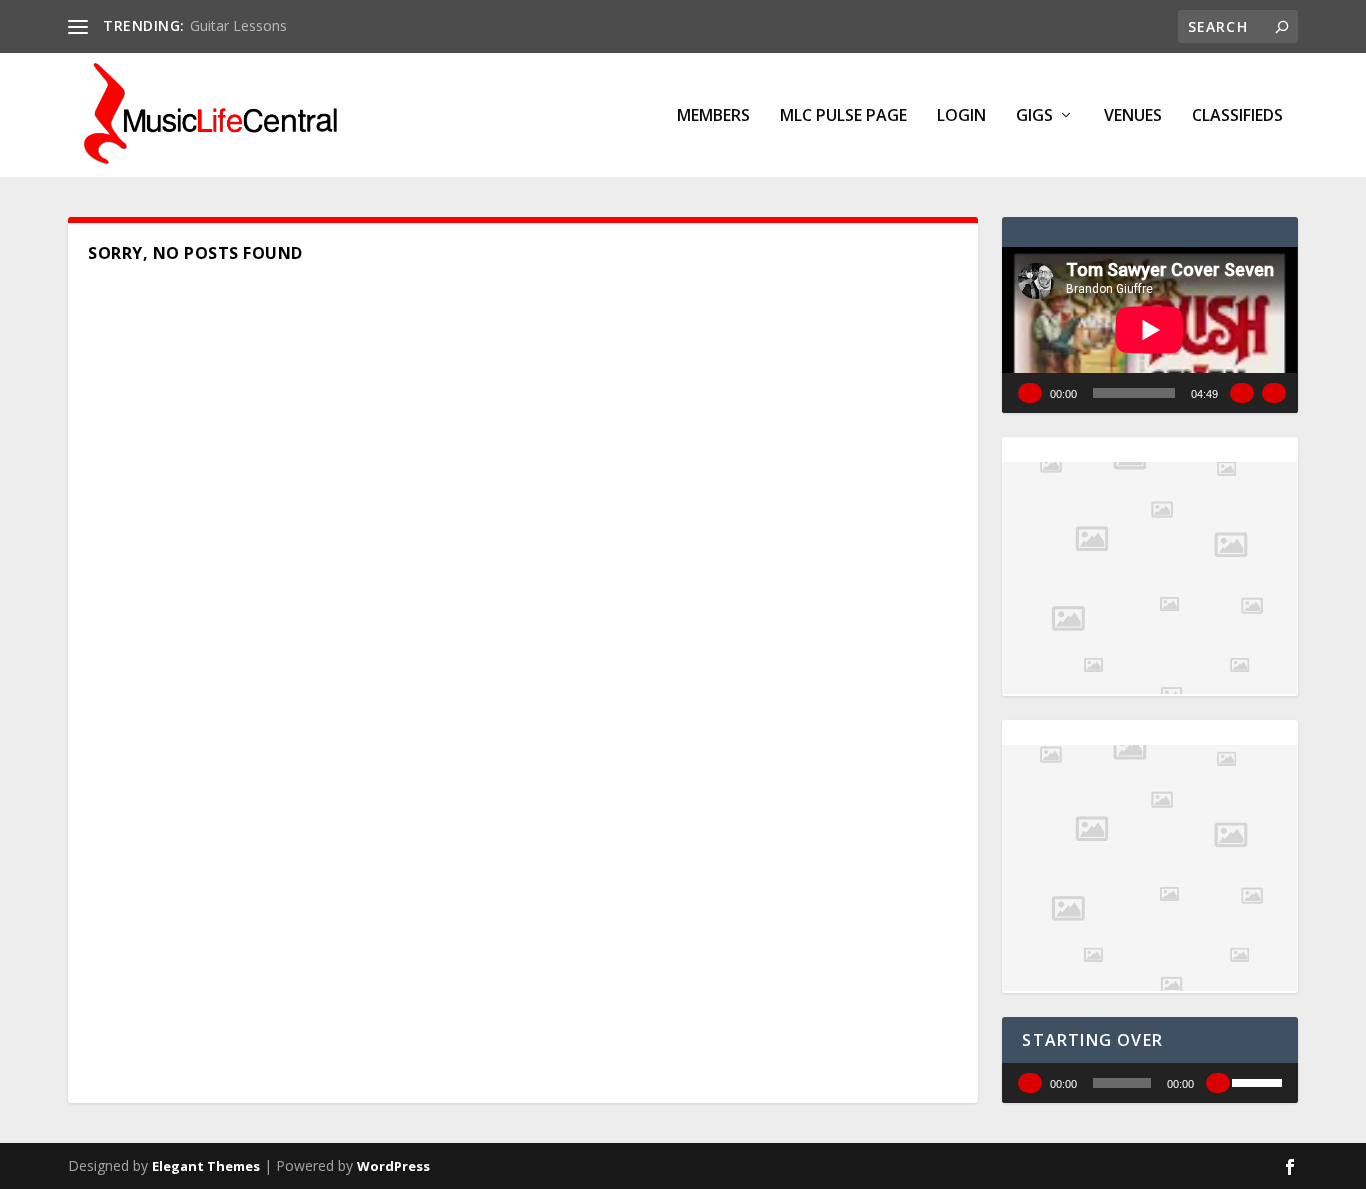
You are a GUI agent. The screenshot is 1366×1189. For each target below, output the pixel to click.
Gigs (1034, 116)
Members (713, 116)
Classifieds (1237, 116)
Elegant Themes (206, 1166)
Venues (1133, 116)
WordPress (393, 1166)
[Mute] (1242, 393)
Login (961, 116)
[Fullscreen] (1274, 393)
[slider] (1260, 1081)
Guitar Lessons (238, 25)
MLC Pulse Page (843, 116)
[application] (1149, 330)
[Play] (1030, 393)
